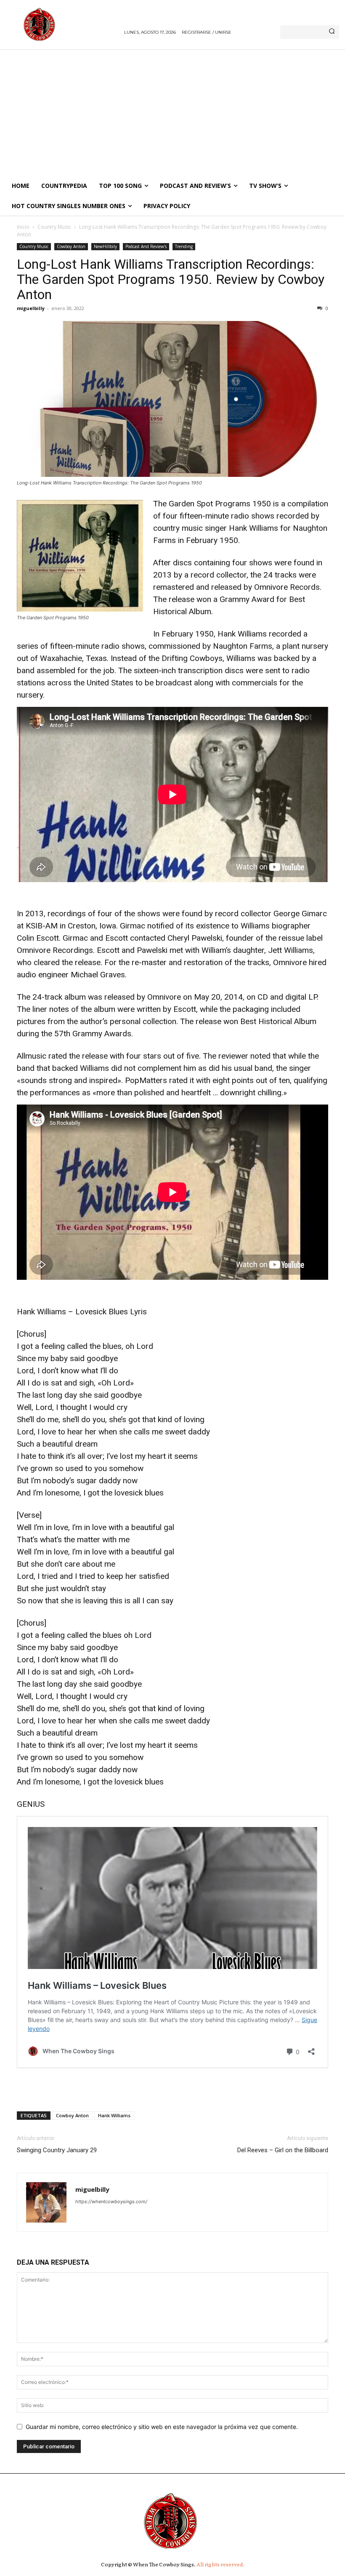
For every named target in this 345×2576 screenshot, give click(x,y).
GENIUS (31, 1804)
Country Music (54, 227)
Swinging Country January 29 (57, 2150)
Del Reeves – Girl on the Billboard (283, 2150)
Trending (184, 246)
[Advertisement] (172, 112)
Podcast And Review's (146, 246)
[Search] (332, 32)
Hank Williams (114, 2115)
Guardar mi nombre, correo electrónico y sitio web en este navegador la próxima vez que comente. (162, 2427)
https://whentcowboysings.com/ (111, 2202)
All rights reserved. (220, 2564)
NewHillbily (105, 246)
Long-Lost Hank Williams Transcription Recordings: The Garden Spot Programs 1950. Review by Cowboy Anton (171, 279)
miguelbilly (31, 308)
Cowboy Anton (71, 246)
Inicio (23, 227)
